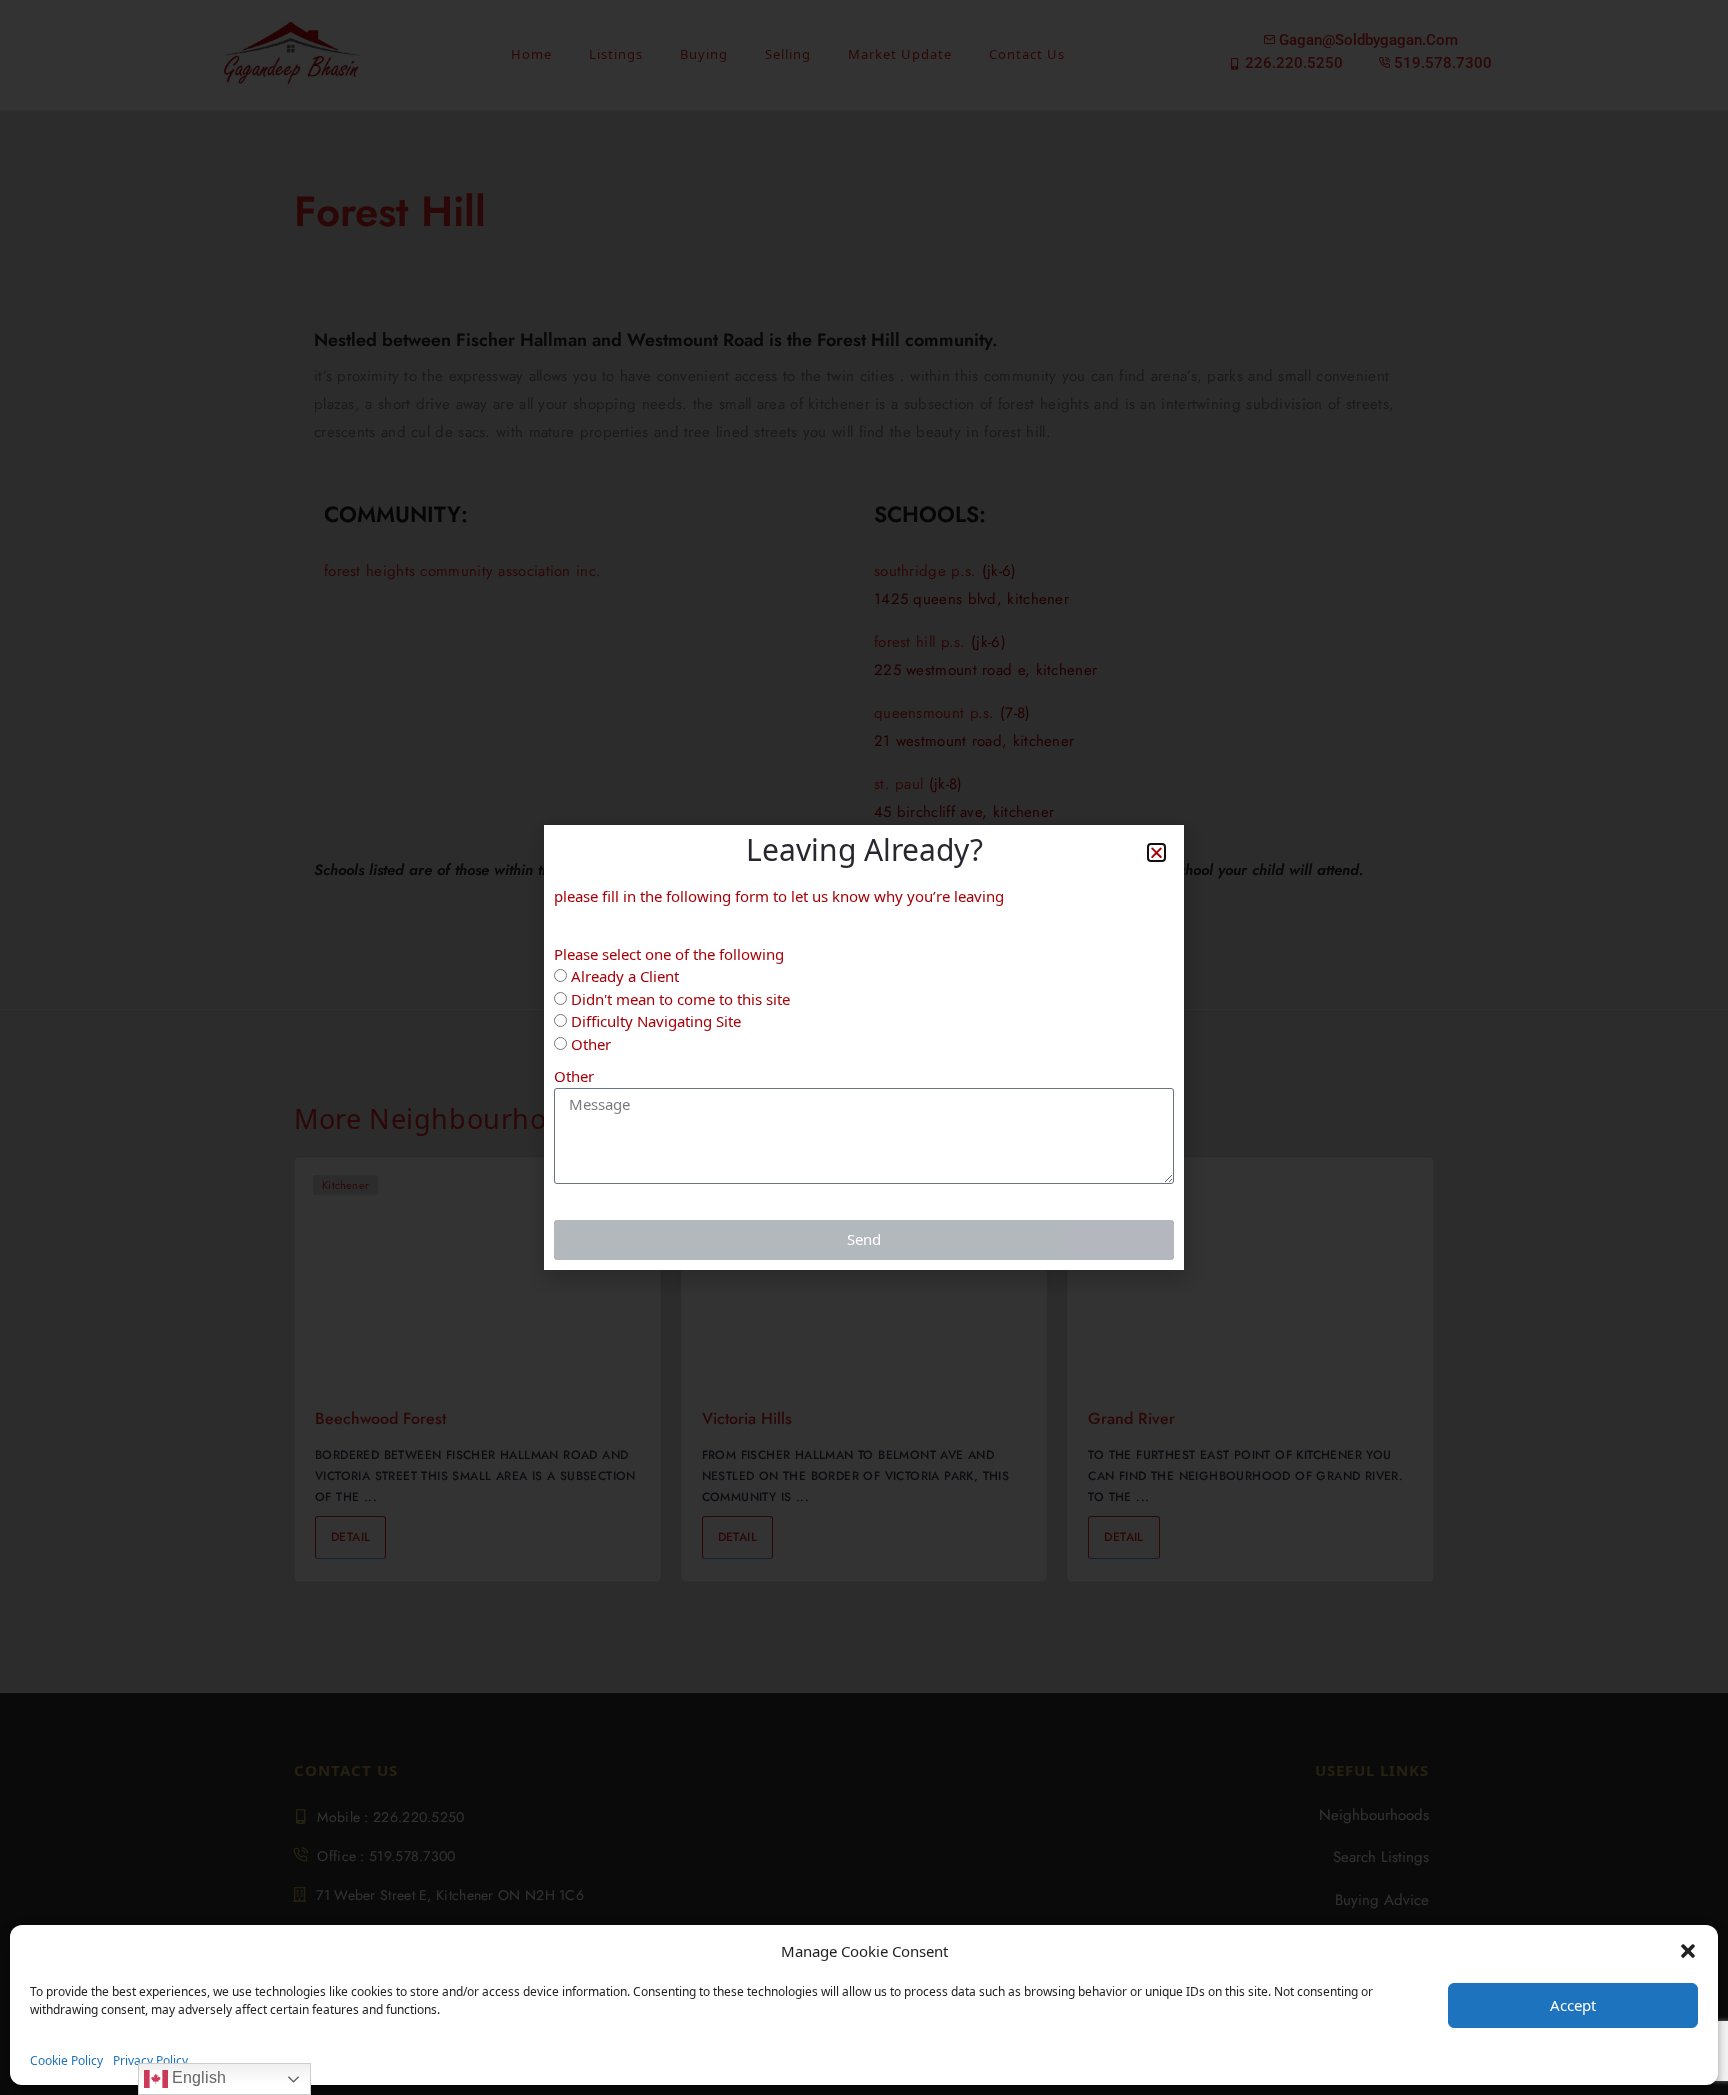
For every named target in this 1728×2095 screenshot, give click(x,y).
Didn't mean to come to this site (680, 999)
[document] (864, 1047)
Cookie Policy (66, 2060)
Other (591, 1044)
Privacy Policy (150, 2060)
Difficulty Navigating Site (656, 1021)
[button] (1688, 1951)
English (197, 2077)
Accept (1573, 2005)
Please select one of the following (669, 954)
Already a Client (625, 976)
